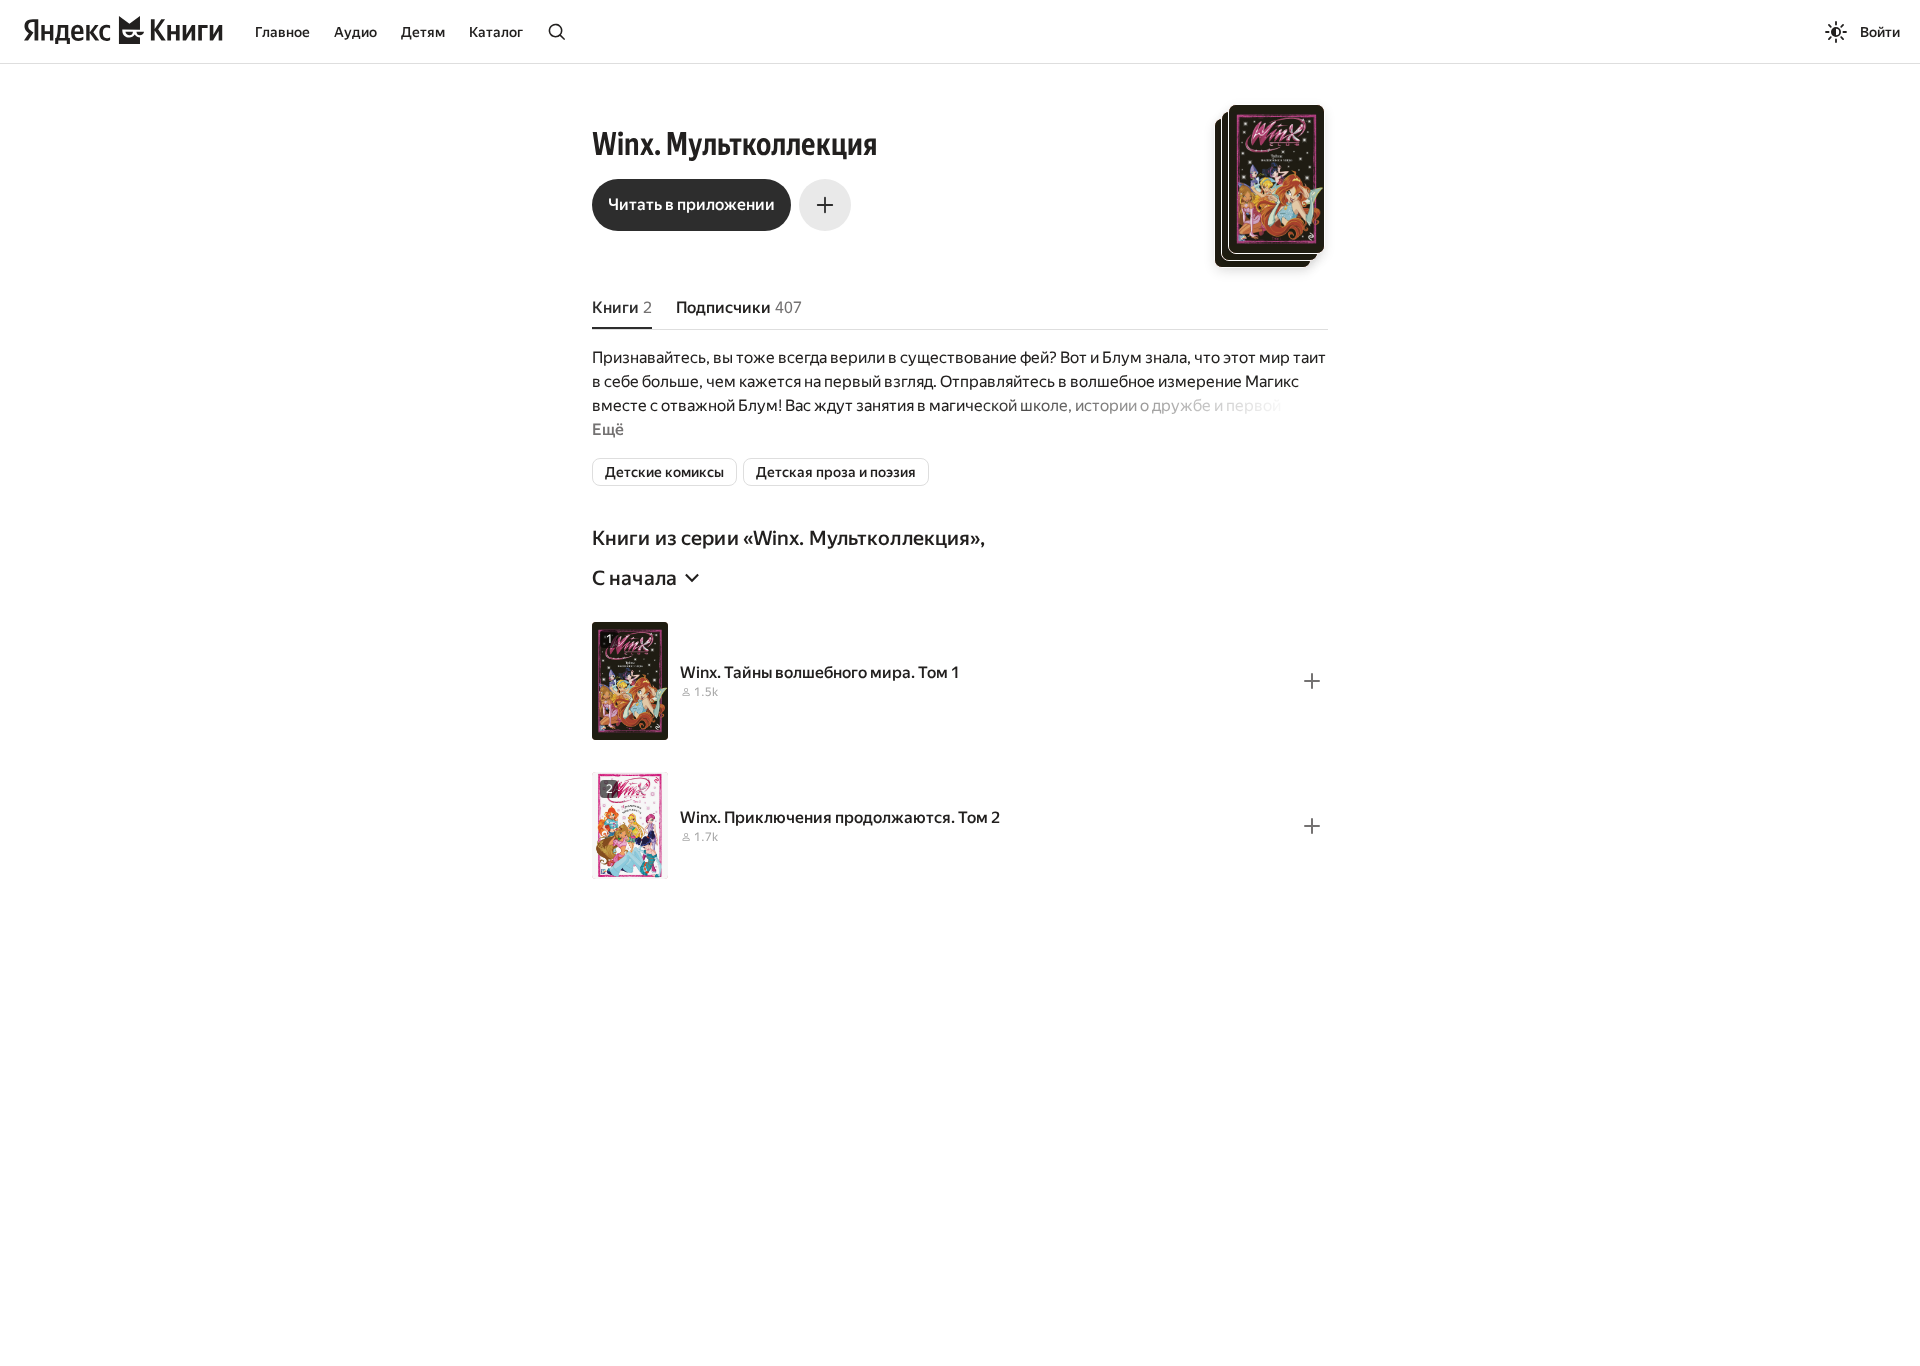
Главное (282, 32)
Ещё (608, 429)
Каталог (496, 32)
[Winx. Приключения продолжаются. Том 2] (960, 825)
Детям (423, 32)
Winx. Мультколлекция (861, 538)
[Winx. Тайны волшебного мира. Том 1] (960, 681)
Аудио (355, 32)
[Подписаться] (825, 205)
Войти (1880, 32)
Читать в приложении (691, 204)
